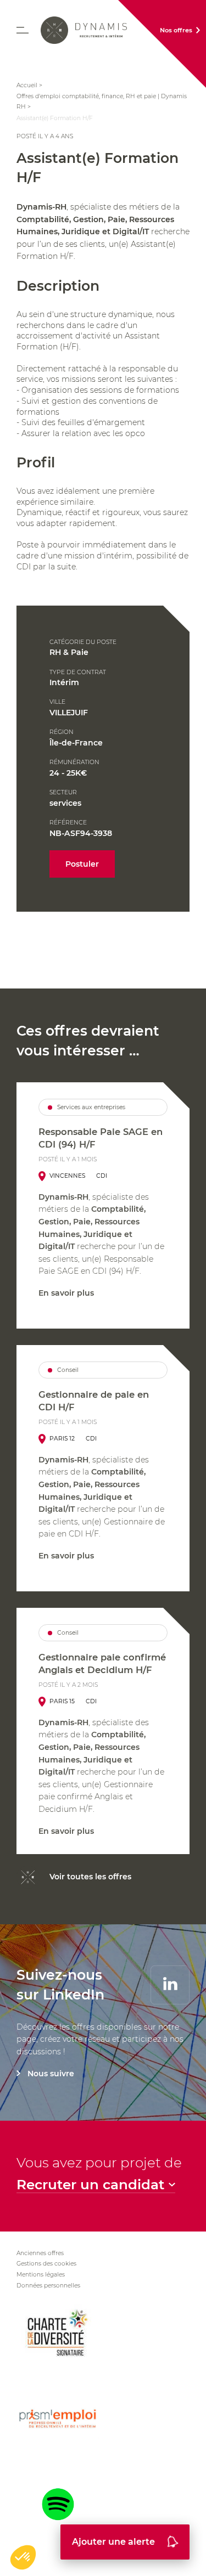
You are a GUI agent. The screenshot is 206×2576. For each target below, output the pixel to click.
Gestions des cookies (46, 2264)
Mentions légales (41, 2275)
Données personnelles (48, 2286)
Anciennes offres (40, 2253)
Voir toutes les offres (90, 1877)
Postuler (82, 864)
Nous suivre (51, 2074)
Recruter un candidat (90, 2185)
